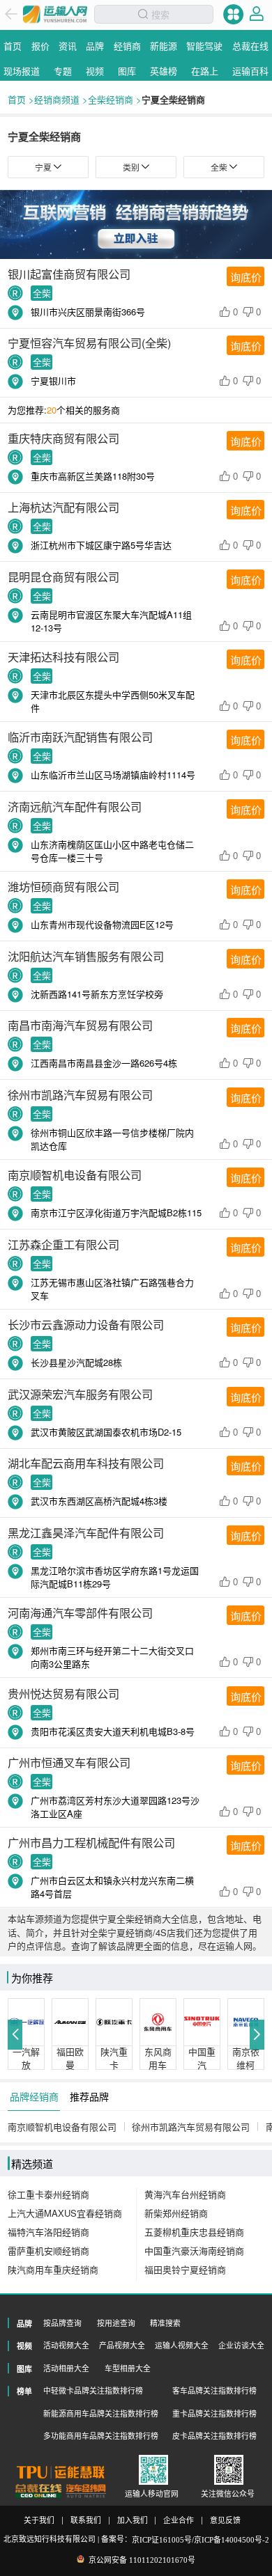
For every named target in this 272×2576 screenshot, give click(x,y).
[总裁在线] (39, 2491)
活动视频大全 (66, 2346)
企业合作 (179, 2521)
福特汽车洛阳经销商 (48, 2232)
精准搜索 (165, 2323)
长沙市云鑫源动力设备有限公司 (86, 1324)
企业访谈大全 (241, 2346)
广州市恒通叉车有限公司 (69, 1762)
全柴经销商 (111, 99)
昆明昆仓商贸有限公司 (63, 576)
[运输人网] (55, 14)
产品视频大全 (122, 2346)
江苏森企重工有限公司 (63, 1244)
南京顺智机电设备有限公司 (75, 1175)
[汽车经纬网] (86, 2491)
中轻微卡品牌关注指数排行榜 (93, 2391)
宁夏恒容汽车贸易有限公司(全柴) (89, 343)
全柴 (42, 293)
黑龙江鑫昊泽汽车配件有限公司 (86, 1532)
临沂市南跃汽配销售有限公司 (80, 737)
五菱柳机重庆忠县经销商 (194, 2232)
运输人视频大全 (182, 2346)
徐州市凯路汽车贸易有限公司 (80, 1094)
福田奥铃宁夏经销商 (185, 2269)
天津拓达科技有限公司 (63, 657)
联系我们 (86, 2521)
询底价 (246, 277)
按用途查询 (116, 2323)
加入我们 (133, 2521)
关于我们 (39, 2521)
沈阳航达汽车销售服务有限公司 (86, 956)
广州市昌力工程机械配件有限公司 (91, 1842)
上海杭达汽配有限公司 (63, 507)
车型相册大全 (128, 2369)
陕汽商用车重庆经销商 (53, 2269)
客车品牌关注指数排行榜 (214, 2391)
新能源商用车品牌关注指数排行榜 (101, 2414)
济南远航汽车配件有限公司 (75, 806)
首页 (17, 99)
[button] (15, 2035)
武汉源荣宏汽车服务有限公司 (80, 1394)
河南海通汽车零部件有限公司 (80, 1612)
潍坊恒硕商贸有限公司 (63, 886)
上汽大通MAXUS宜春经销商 (65, 2213)
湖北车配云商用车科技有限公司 (86, 1463)
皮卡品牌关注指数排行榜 (214, 2436)
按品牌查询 (62, 2323)
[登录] (257, 14)
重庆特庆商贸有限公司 (63, 438)
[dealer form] (136, 225)
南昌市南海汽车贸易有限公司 (80, 1025)
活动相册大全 (66, 2369)
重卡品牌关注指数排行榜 (214, 2414)
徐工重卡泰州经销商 (48, 2194)
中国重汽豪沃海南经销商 (194, 2251)
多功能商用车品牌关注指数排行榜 (101, 2436)
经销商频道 (57, 99)
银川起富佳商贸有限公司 (69, 274)
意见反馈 (225, 2521)
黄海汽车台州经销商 (185, 2194)
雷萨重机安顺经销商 (48, 2251)
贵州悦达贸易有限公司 (63, 1693)
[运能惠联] (61, 2472)
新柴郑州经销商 (176, 2213)
